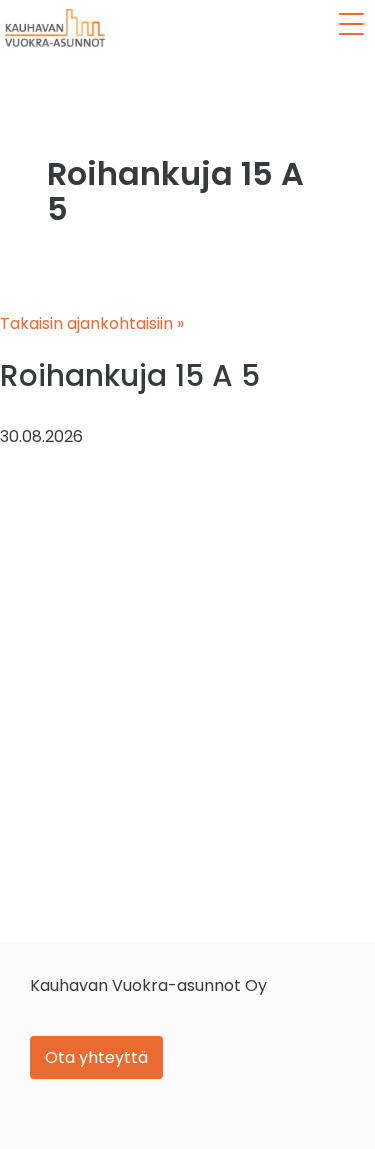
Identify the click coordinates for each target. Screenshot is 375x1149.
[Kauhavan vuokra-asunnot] (55, 28)
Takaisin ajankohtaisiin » (92, 323)
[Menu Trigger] (351, 24)
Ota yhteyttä (96, 1057)
